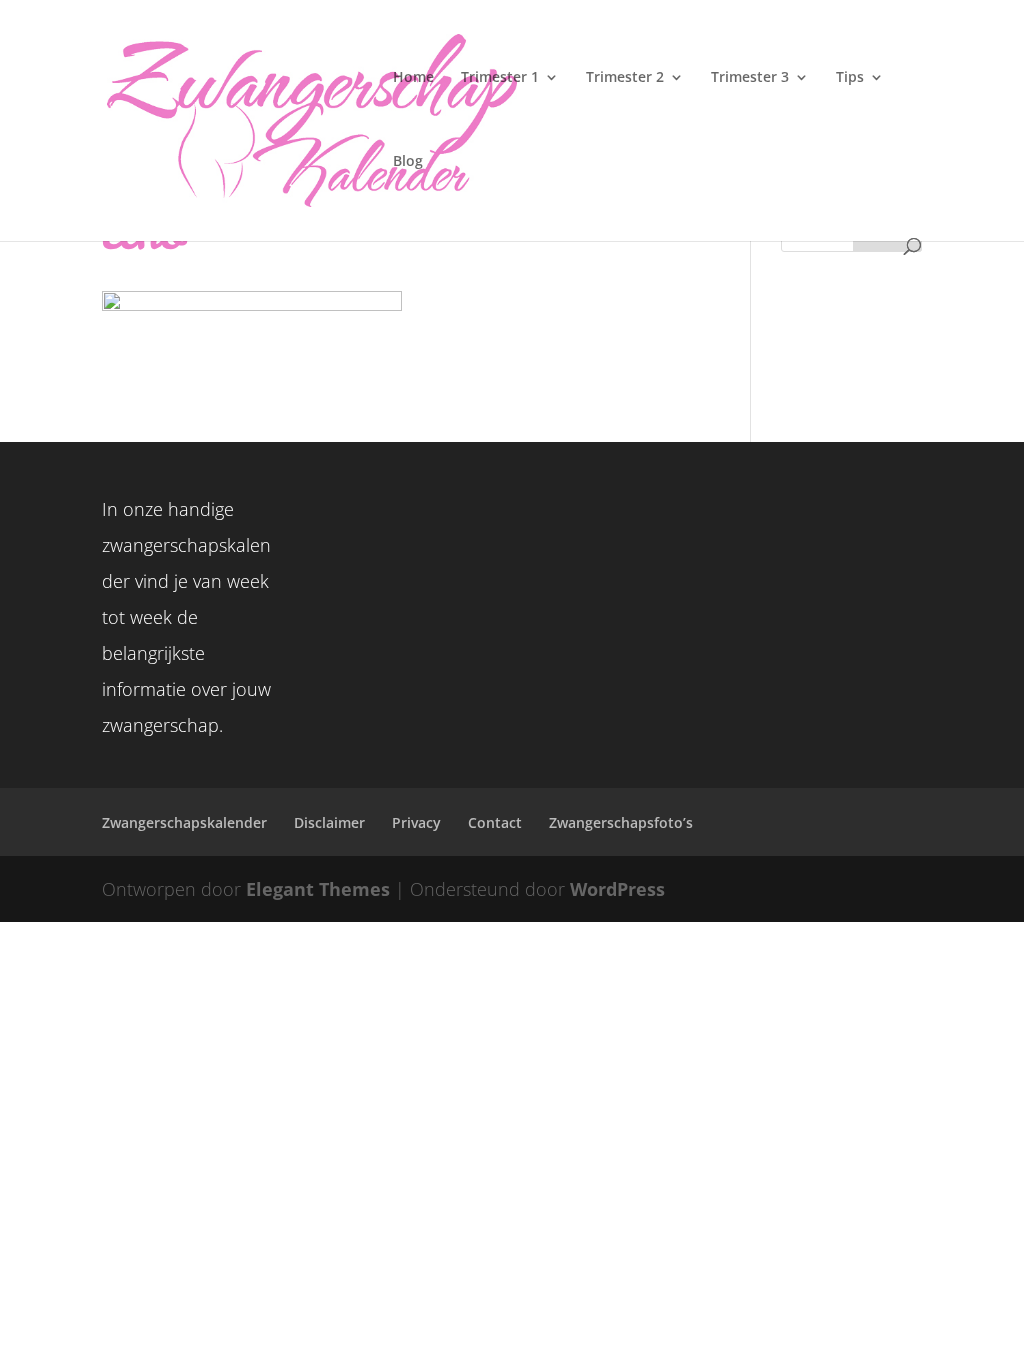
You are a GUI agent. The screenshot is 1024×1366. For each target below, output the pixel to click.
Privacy (416, 822)
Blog (408, 162)
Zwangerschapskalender (184, 822)
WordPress (617, 889)
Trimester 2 (625, 78)
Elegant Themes (318, 889)
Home (413, 78)
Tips (850, 78)
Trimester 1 (500, 78)
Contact (495, 822)
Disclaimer (329, 822)
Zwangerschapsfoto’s (621, 822)
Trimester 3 (750, 78)
